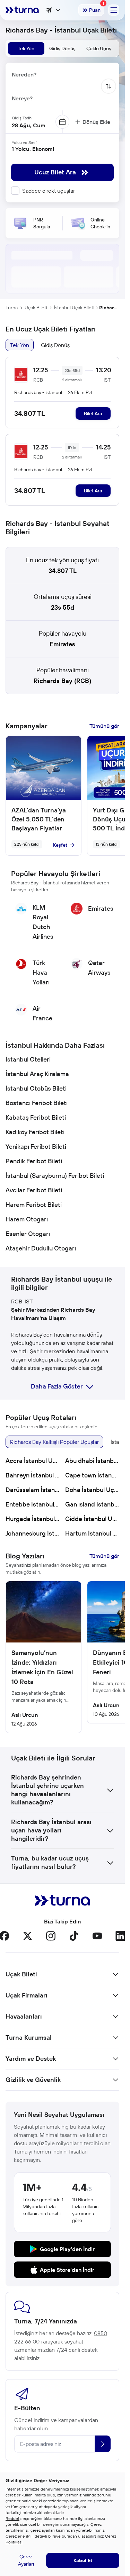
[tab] (26, 48)
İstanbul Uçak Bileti (74, 308)
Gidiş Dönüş (55, 345)
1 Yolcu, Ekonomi (33, 149)
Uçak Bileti (36, 308)
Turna (12, 308)
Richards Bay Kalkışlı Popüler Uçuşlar (54, 1442)
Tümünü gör (104, 726)
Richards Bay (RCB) (62, 681)
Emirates (62, 644)
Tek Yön (20, 345)
